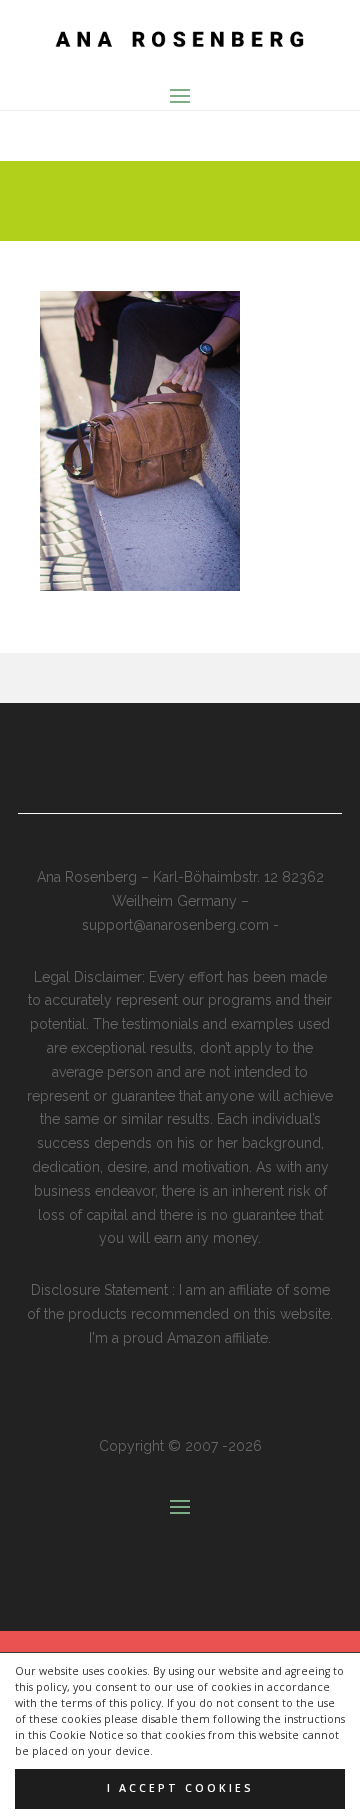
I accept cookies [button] (180, 1788)
